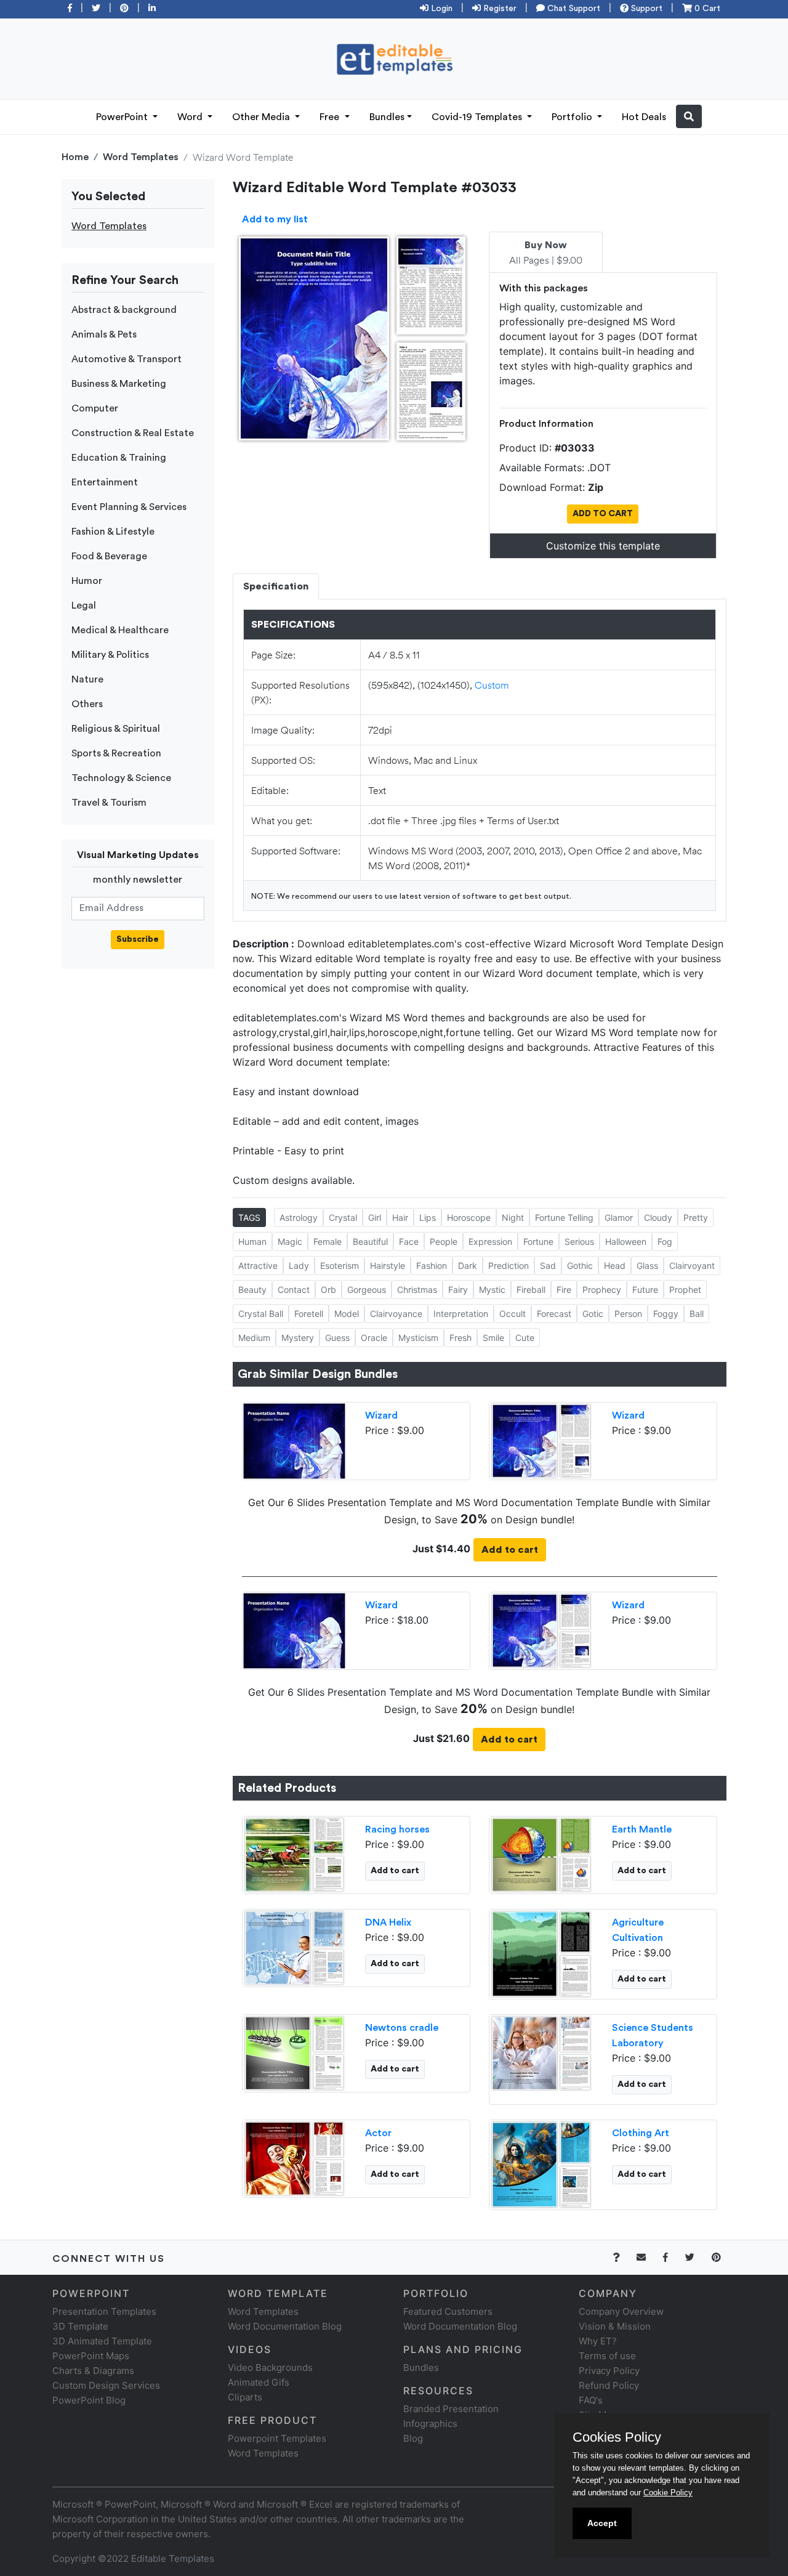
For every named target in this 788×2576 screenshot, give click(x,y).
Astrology (299, 1217)
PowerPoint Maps (91, 2356)
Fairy (458, 1290)
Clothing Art (641, 2133)
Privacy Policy (609, 2371)
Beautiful (370, 1241)
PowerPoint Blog (89, 2400)
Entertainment (105, 482)
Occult (513, 1314)
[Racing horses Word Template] (294, 1853)
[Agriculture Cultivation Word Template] (541, 1953)
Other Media (262, 117)
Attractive (258, 1266)
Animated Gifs (259, 2382)
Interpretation (461, 1314)
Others (87, 704)
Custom (492, 685)
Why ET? (598, 2341)
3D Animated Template (102, 2341)
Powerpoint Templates (277, 2438)
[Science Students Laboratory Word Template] (541, 2052)
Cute (525, 1338)
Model (347, 1314)
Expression (490, 1241)
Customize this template (603, 546)
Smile (493, 1338)
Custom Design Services (106, 2385)
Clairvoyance (396, 1314)
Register (499, 9)
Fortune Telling (564, 1217)
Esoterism (340, 1266)
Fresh (460, 1338)
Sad (548, 1266)
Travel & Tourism (109, 803)
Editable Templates (173, 2558)
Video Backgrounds (270, 2367)
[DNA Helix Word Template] (294, 1946)
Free (331, 117)
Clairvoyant (692, 1266)
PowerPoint (123, 117)
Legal (84, 606)
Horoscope (469, 1217)
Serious (579, 1241)
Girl (375, 1217)
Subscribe (138, 939)
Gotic (593, 1314)
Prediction (509, 1266)
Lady (299, 1266)
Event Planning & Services (129, 507)
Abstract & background (124, 310)
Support (645, 9)
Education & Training (119, 458)
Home (75, 157)
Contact (294, 1290)
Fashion (432, 1266)
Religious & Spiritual (116, 729)
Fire (564, 1290)
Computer (95, 408)
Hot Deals (644, 117)
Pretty (696, 1217)
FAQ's (591, 2400)
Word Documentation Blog (285, 2326)
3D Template (80, 2326)
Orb (328, 1290)
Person (628, 1314)
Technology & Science (121, 778)
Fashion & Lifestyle (113, 532)
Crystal (343, 1217)
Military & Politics (110, 655)
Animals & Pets (104, 334)
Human (252, 1241)
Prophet (685, 1290)
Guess (337, 1338)
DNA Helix (388, 1922)
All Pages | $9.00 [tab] (546, 253)
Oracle (374, 1338)
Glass (647, 1266)
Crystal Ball (261, 1314)
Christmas (417, 1290)
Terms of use (607, 2356)
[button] (689, 116)
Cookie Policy (668, 2493)
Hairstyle (388, 1266)
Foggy (666, 1314)
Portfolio (573, 117)
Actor (378, 2133)
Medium (254, 1338)
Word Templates (141, 157)
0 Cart (706, 9)
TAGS (249, 1217)
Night (513, 1217)
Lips (428, 1217)
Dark (468, 1266)
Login (440, 9)
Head (615, 1266)
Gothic (580, 1266)
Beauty (252, 1290)
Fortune (538, 1241)
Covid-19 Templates (478, 117)
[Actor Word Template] (294, 2157)
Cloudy (658, 1217)
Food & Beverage (109, 556)
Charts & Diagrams (93, 2371)
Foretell (309, 1314)
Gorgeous (367, 1290)
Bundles (387, 117)
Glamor (619, 1217)
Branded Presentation (451, 2409)
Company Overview (621, 2311)
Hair (400, 1217)
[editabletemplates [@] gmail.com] (649, 2257)
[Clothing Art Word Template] (541, 2163)
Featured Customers (448, 2311)
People (444, 1241)
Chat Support (573, 9)
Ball (697, 1314)
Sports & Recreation (116, 753)
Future (645, 1290)
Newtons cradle (402, 2028)
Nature (87, 679)
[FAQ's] (623, 2257)
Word (191, 117)
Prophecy (602, 1290)
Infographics (430, 2424)
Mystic (492, 1290)
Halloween (626, 1241)
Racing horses (397, 1829)
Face (409, 1241)
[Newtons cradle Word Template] (294, 2052)
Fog (665, 1241)
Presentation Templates (104, 2311)
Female (328, 1241)
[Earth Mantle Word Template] (541, 1853)
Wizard (381, 1416)
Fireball (531, 1290)
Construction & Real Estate (133, 433)
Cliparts (245, 2397)
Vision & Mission (615, 2326)
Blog (413, 2438)
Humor (87, 581)
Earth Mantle (642, 1829)
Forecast (554, 1314)
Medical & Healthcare (120, 630)
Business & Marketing (119, 384)
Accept (602, 2523)
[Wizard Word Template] (541, 1440)
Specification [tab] (276, 586)
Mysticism (418, 1338)
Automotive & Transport (127, 359)
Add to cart (510, 1550)
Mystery (298, 1338)
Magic (290, 1241)
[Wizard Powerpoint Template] (294, 1440)
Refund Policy (609, 2385)
